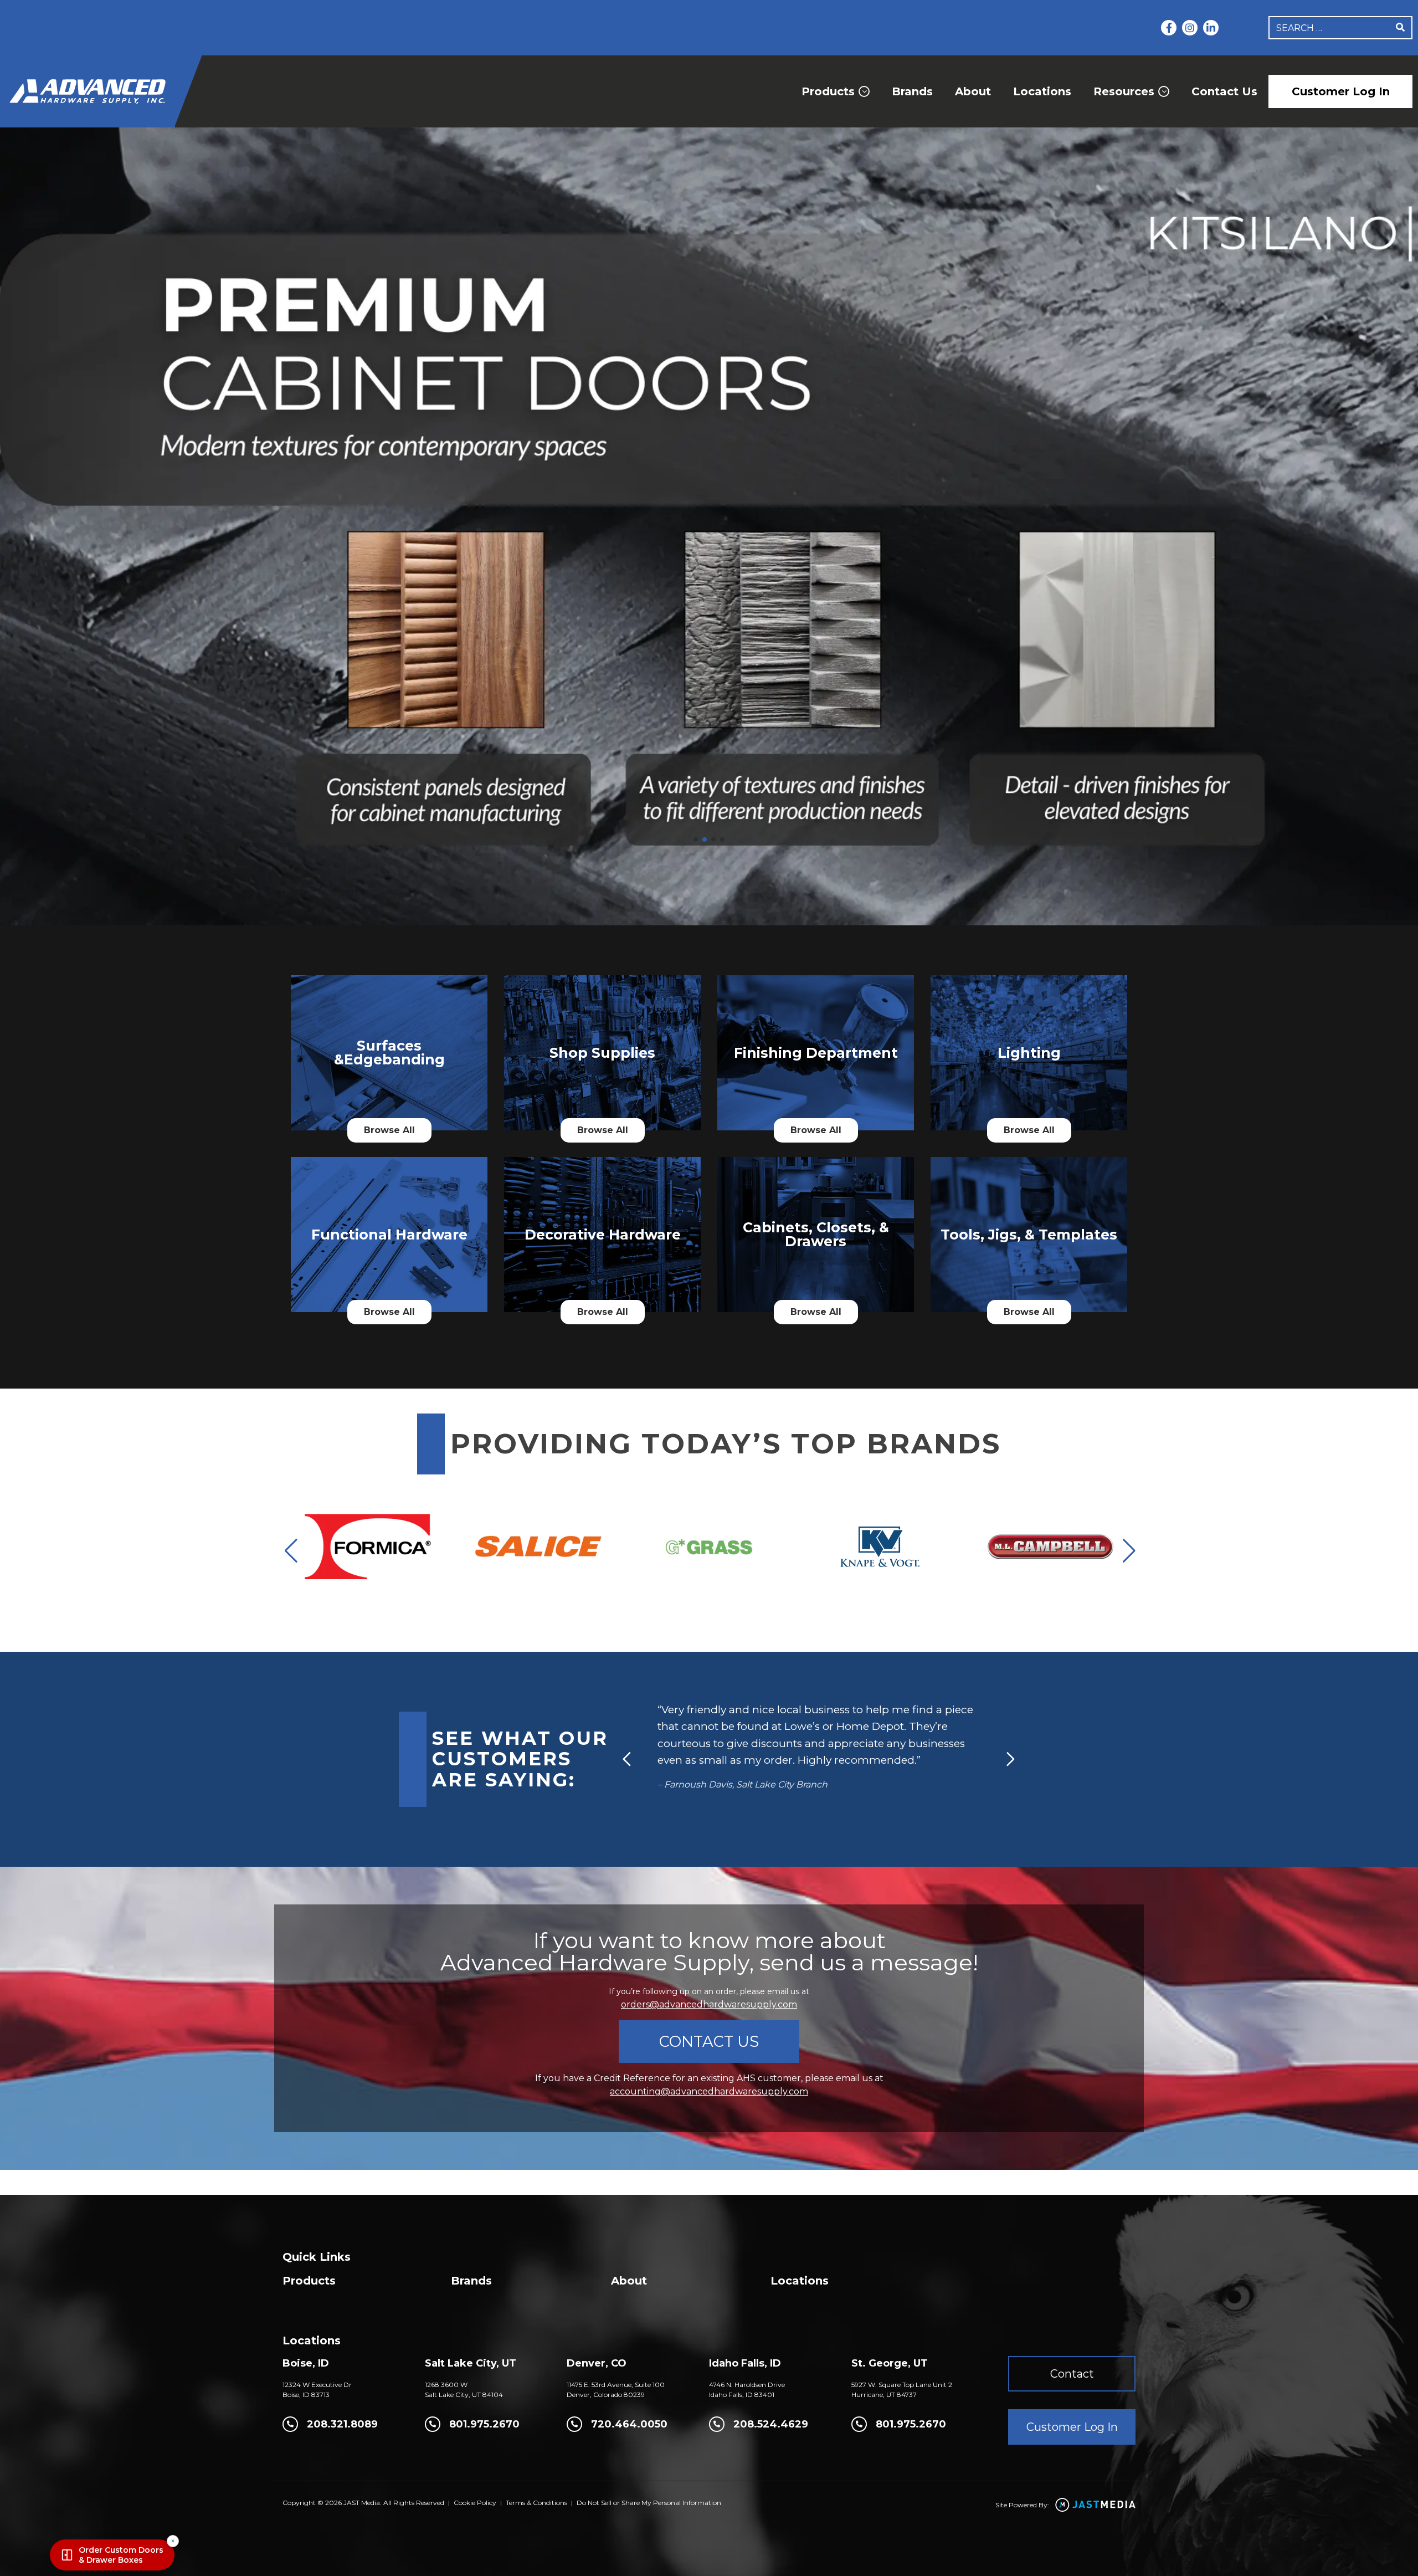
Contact (1072, 2374)
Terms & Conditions (536, 2503)
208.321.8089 (342, 2424)
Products (828, 91)
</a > (389, 1084)
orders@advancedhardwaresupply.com (709, 2004)
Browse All (389, 1130)
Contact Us (1224, 91)
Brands (912, 91)
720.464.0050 (629, 2424)
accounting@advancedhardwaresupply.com (709, 2091)
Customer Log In (1341, 91)
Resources (1124, 91)
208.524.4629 (771, 2424)
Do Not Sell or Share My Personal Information (649, 2503)
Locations (1042, 91)
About (973, 91)
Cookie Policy (475, 2503)
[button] (696, 839)
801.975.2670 (484, 2424)
